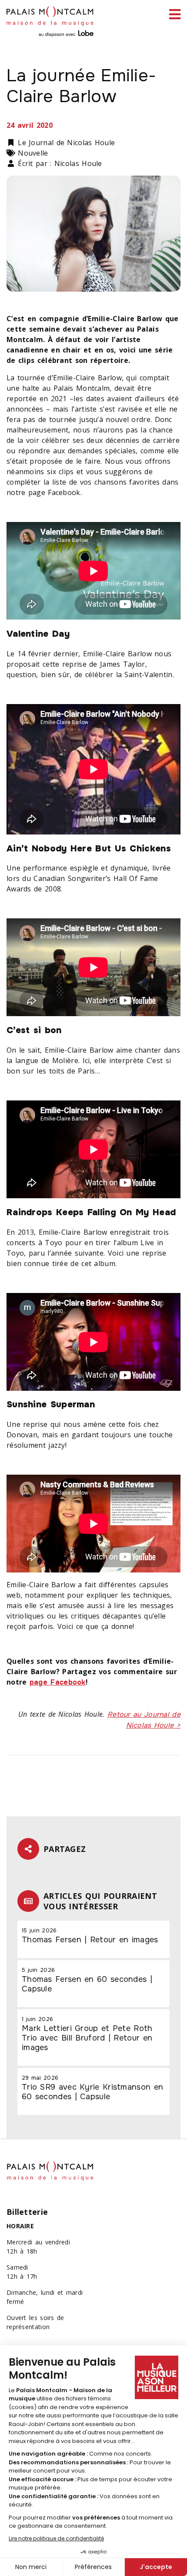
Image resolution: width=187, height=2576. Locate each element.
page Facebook (58, 1682)
